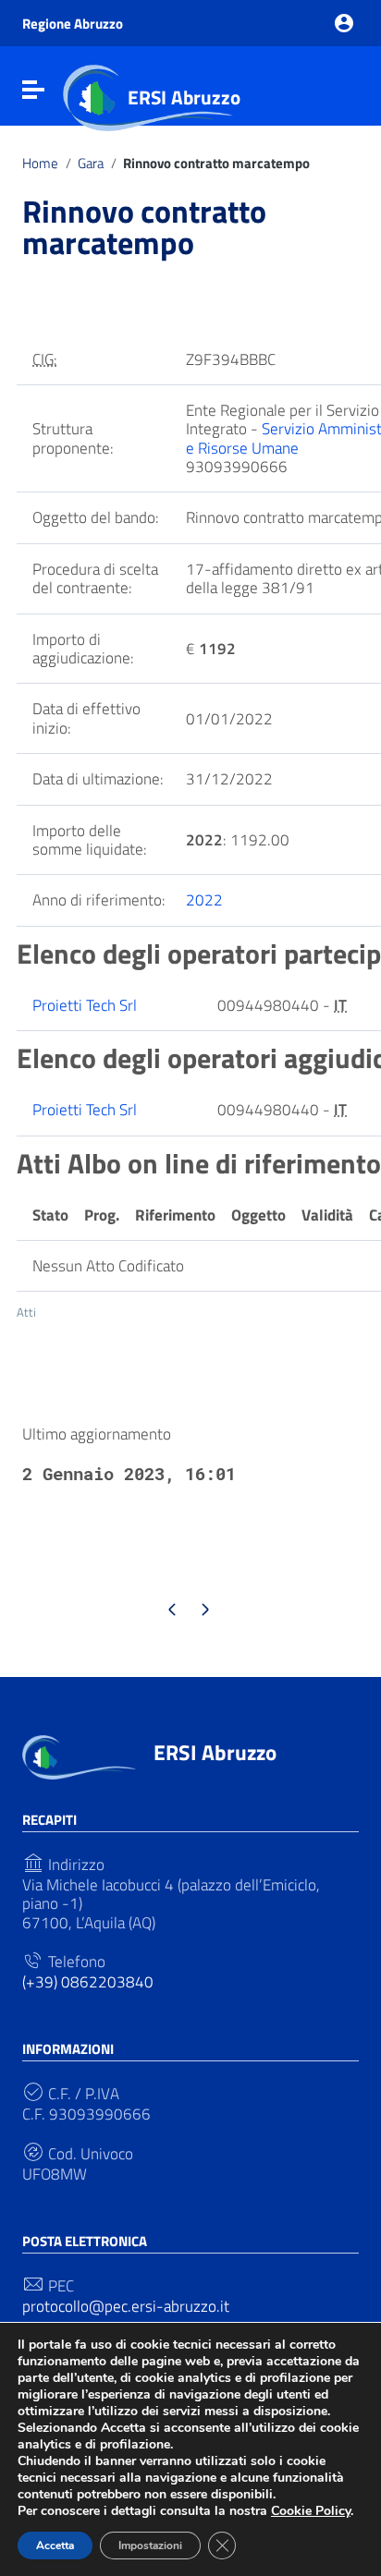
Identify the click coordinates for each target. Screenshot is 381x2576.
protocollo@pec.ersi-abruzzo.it (126, 2306)
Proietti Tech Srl (85, 1005)
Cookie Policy (311, 2511)
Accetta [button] (55, 2546)
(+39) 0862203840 (88, 1982)
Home (40, 164)
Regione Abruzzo (73, 24)
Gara (91, 164)
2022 (204, 900)
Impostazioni (150, 2546)
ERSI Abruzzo (184, 97)
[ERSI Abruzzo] (79, 1756)
